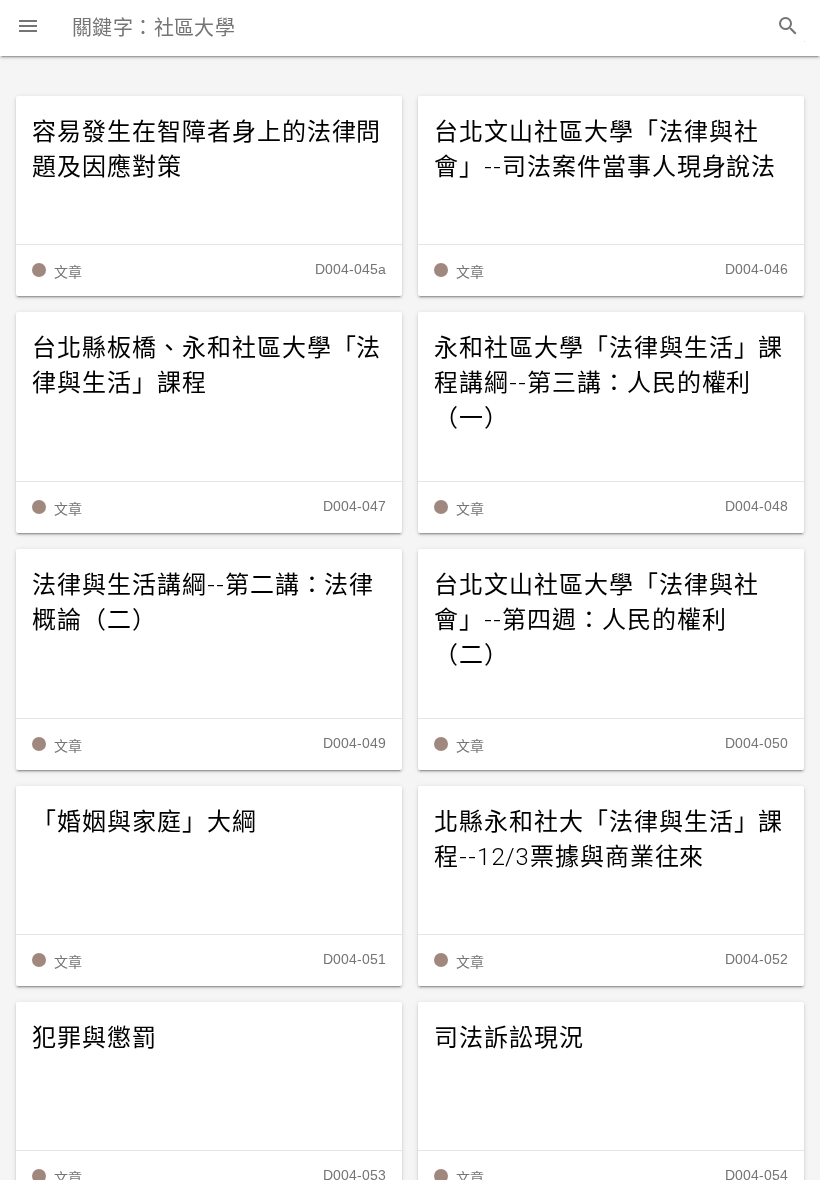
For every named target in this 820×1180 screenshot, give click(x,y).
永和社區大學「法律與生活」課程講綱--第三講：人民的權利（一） (608, 383)
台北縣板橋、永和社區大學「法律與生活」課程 (206, 365)
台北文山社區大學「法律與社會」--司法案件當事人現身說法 (605, 149)
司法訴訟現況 (509, 1038)
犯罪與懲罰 (94, 1038)
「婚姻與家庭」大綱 (144, 822)
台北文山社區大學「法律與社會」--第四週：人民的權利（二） (596, 620)
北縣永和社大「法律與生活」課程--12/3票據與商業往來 (608, 839)
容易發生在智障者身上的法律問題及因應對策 (206, 149)
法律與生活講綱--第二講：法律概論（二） (203, 602)
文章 (68, 272)
